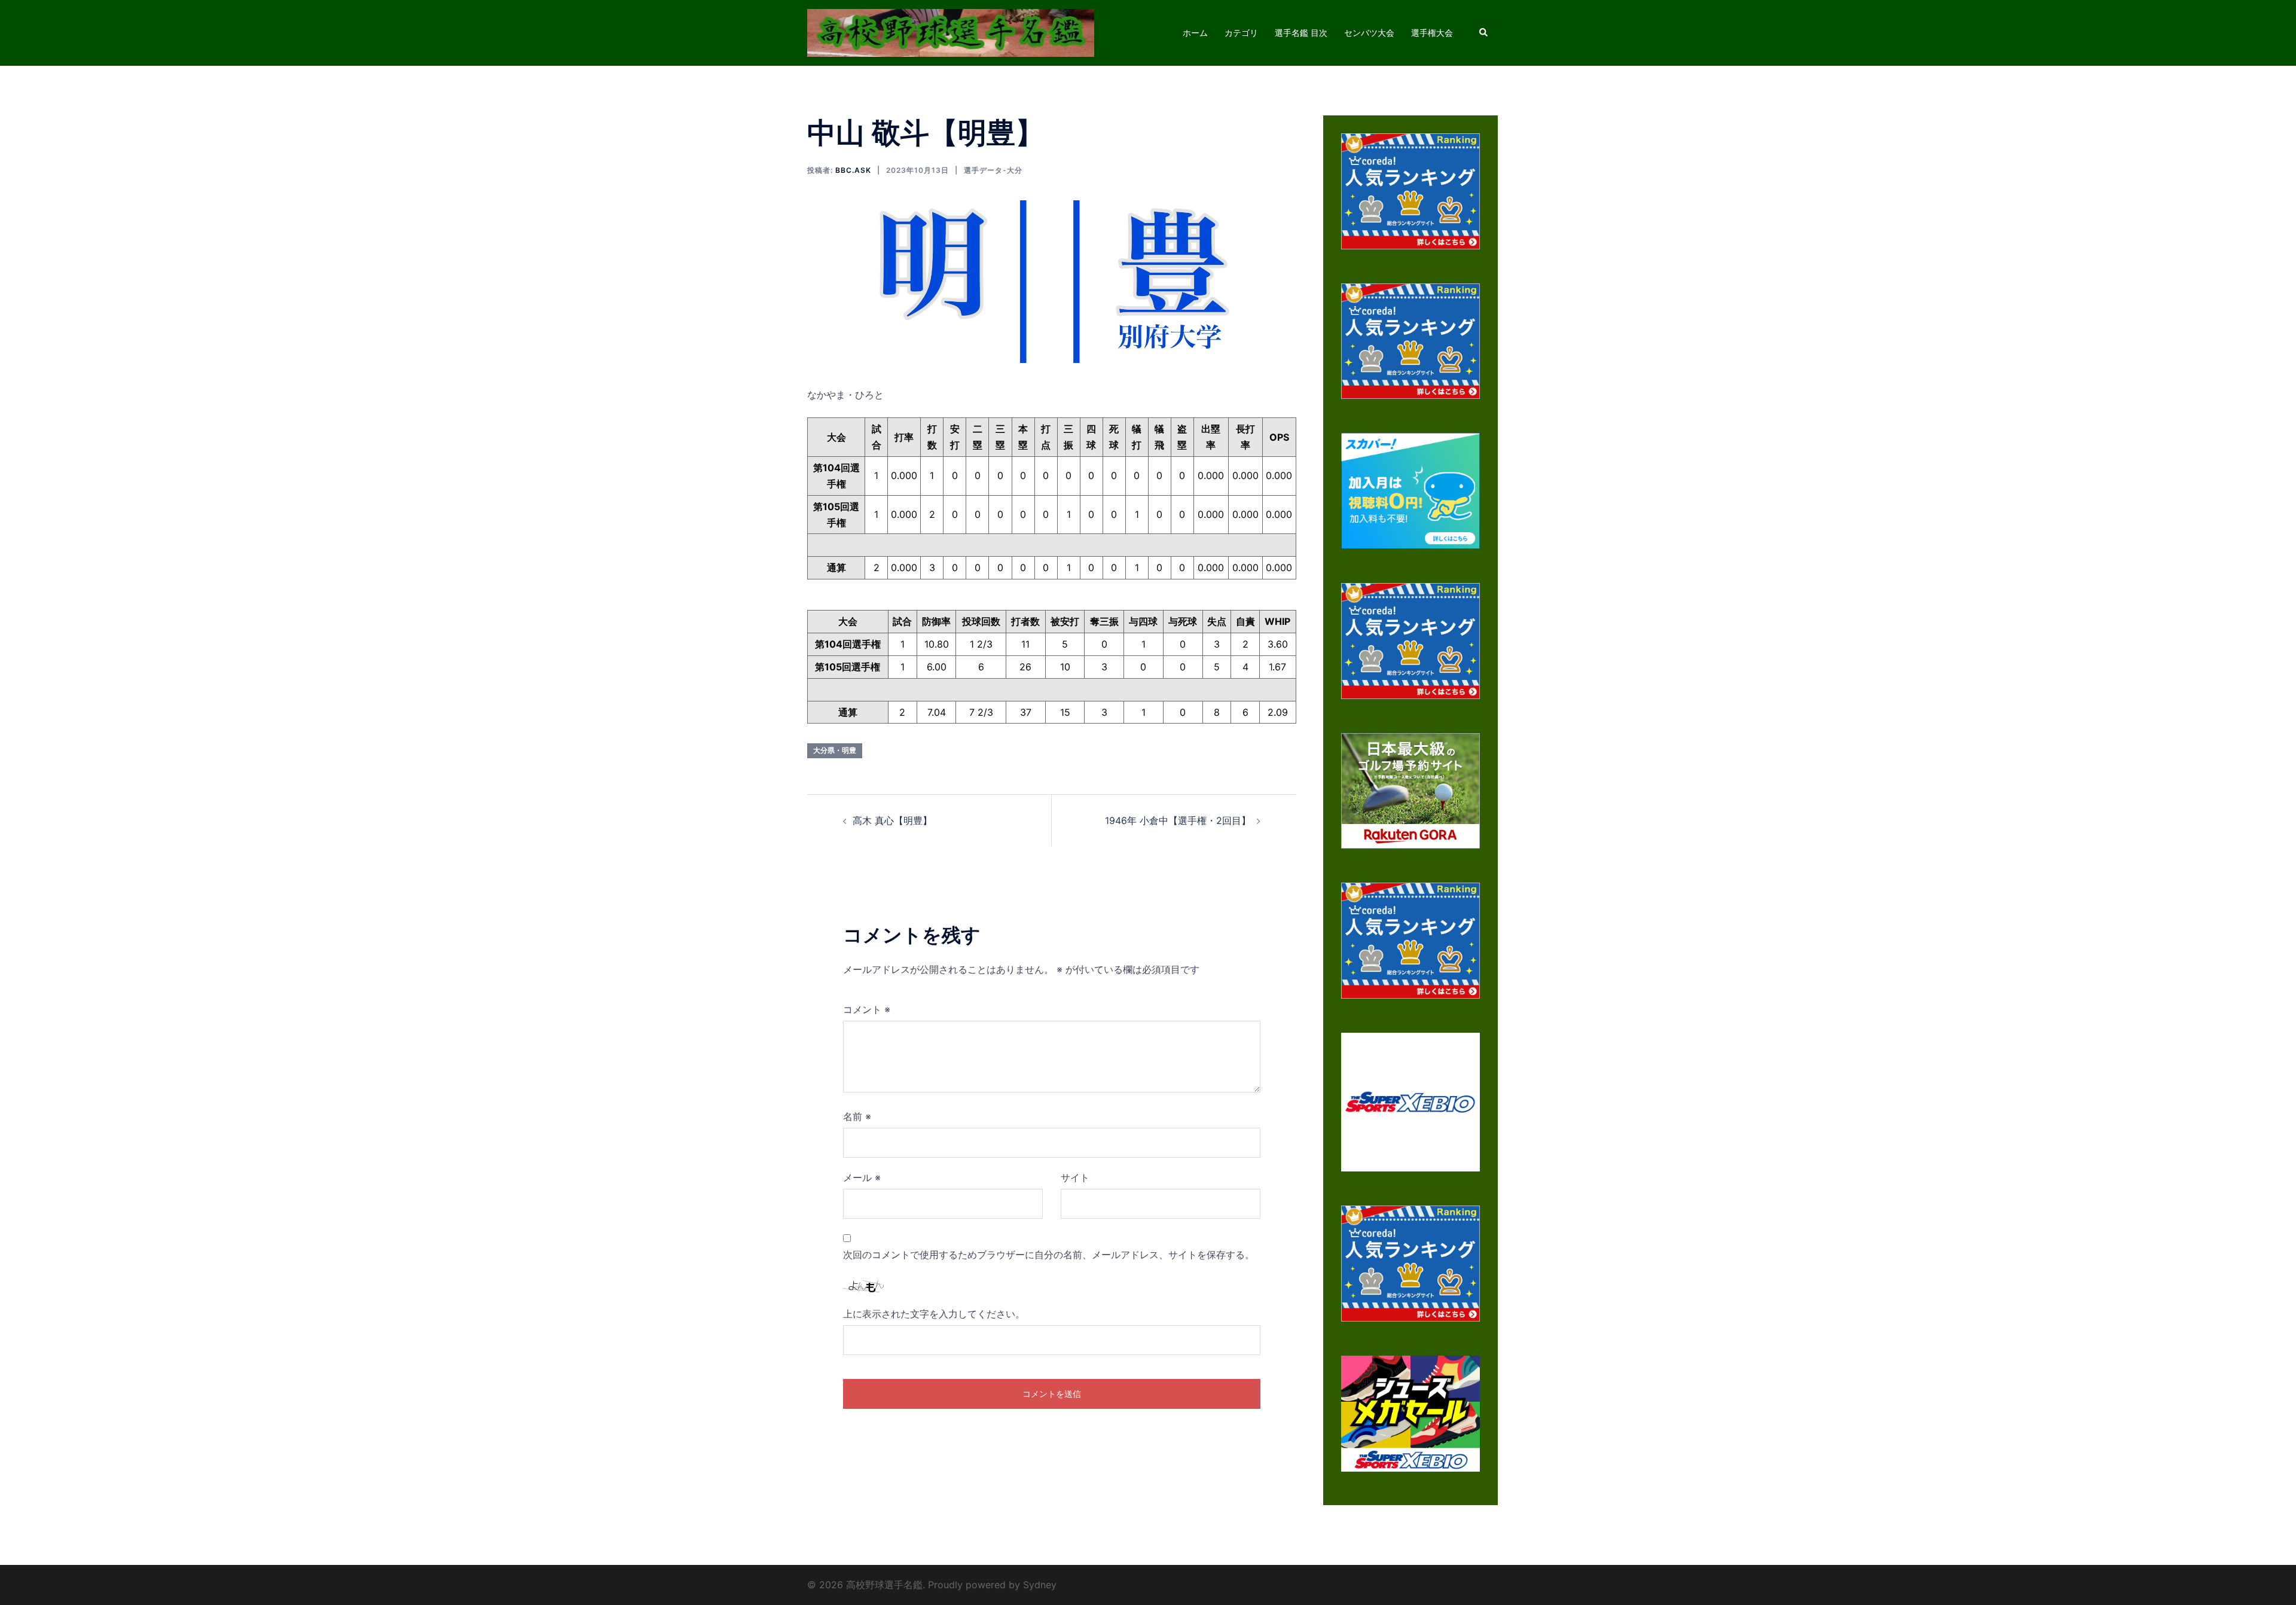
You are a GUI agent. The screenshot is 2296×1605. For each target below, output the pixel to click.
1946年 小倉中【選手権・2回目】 (1178, 820)
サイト (1075, 1177)
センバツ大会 (1369, 33)
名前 (857, 1116)
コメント (867, 1009)
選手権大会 (1432, 33)
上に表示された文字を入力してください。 (934, 1314)
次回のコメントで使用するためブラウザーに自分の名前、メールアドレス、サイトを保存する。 (1049, 1255)
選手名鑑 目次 (1301, 33)
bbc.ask (853, 170)
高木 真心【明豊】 (892, 820)
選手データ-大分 (993, 170)
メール (862, 1177)
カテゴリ (1241, 33)
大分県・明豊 (835, 750)
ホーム (1195, 33)
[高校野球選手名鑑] (951, 32)
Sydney (1040, 1585)
